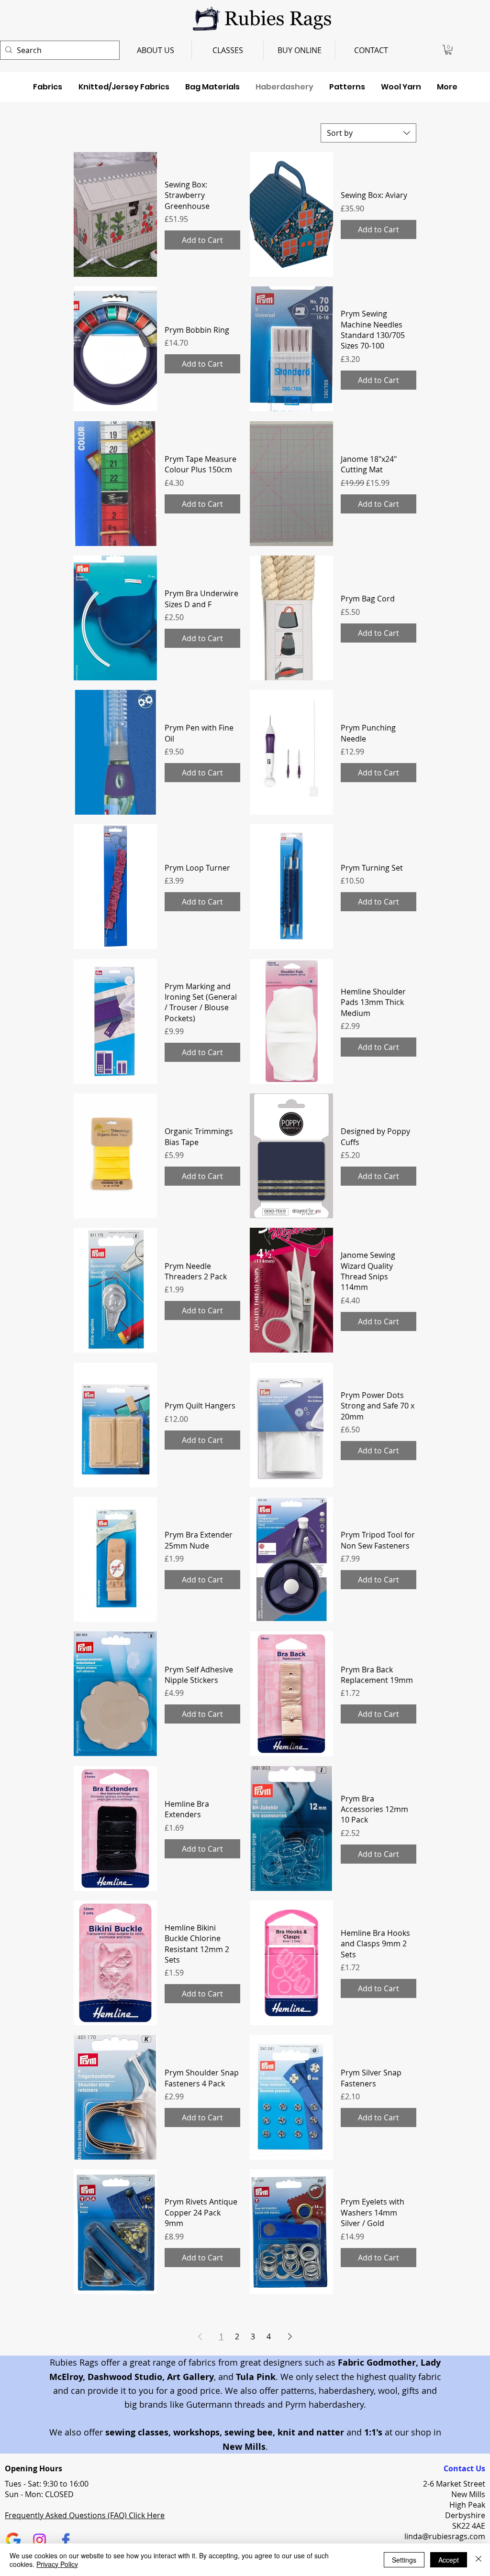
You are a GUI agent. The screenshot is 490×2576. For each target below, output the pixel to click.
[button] (448, 50)
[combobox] (368, 133)
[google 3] (13, 2540)
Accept (449, 2560)
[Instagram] (39, 2540)
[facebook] (66, 2540)
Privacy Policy (57, 2564)
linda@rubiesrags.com (445, 2536)
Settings (404, 2560)
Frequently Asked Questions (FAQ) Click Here (85, 2515)
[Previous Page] (200, 2336)
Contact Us (464, 2468)
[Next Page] (290, 2336)
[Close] (479, 2560)
